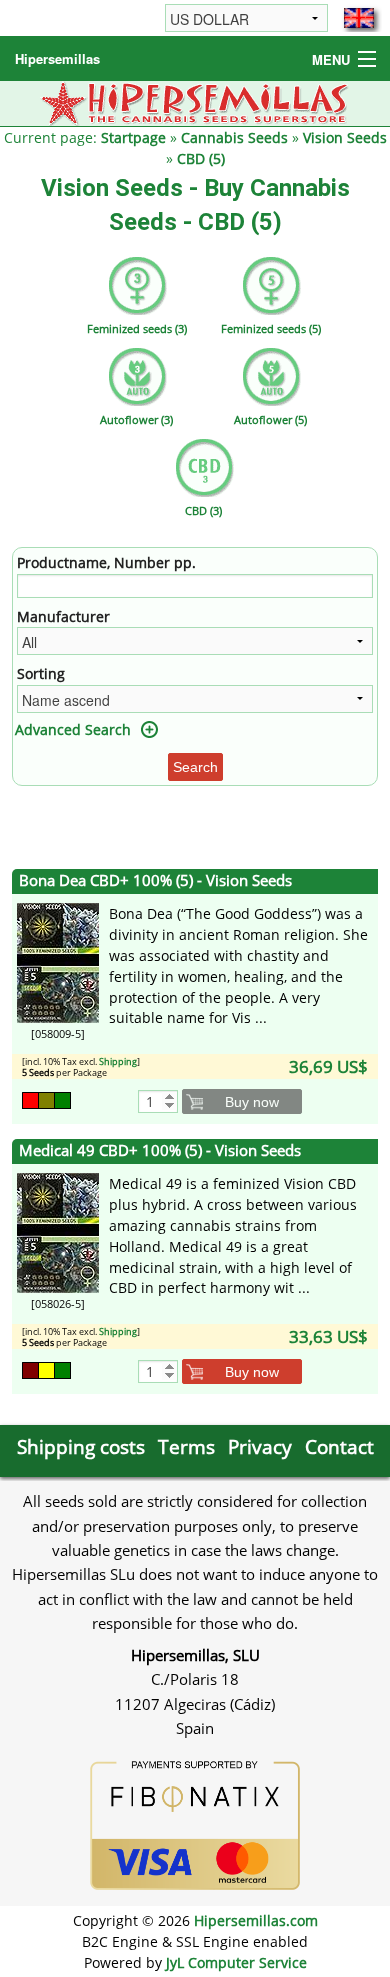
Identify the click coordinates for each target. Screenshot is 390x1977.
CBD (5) (201, 158)
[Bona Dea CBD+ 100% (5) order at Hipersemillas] (58, 961)
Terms (186, 1446)
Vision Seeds (345, 137)
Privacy (260, 1446)
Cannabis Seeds (234, 137)
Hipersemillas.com (256, 1920)
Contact (339, 1446)
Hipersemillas (57, 58)
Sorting (41, 673)
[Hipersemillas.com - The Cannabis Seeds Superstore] (195, 101)
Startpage (133, 137)
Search (195, 767)
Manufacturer (63, 616)
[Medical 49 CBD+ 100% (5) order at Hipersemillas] (58, 1231)
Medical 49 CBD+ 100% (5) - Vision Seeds (160, 1150)
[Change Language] (359, 18)
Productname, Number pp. (106, 562)
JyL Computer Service (236, 1962)
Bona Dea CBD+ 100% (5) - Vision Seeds (155, 880)
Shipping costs (81, 1446)
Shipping (118, 1061)
